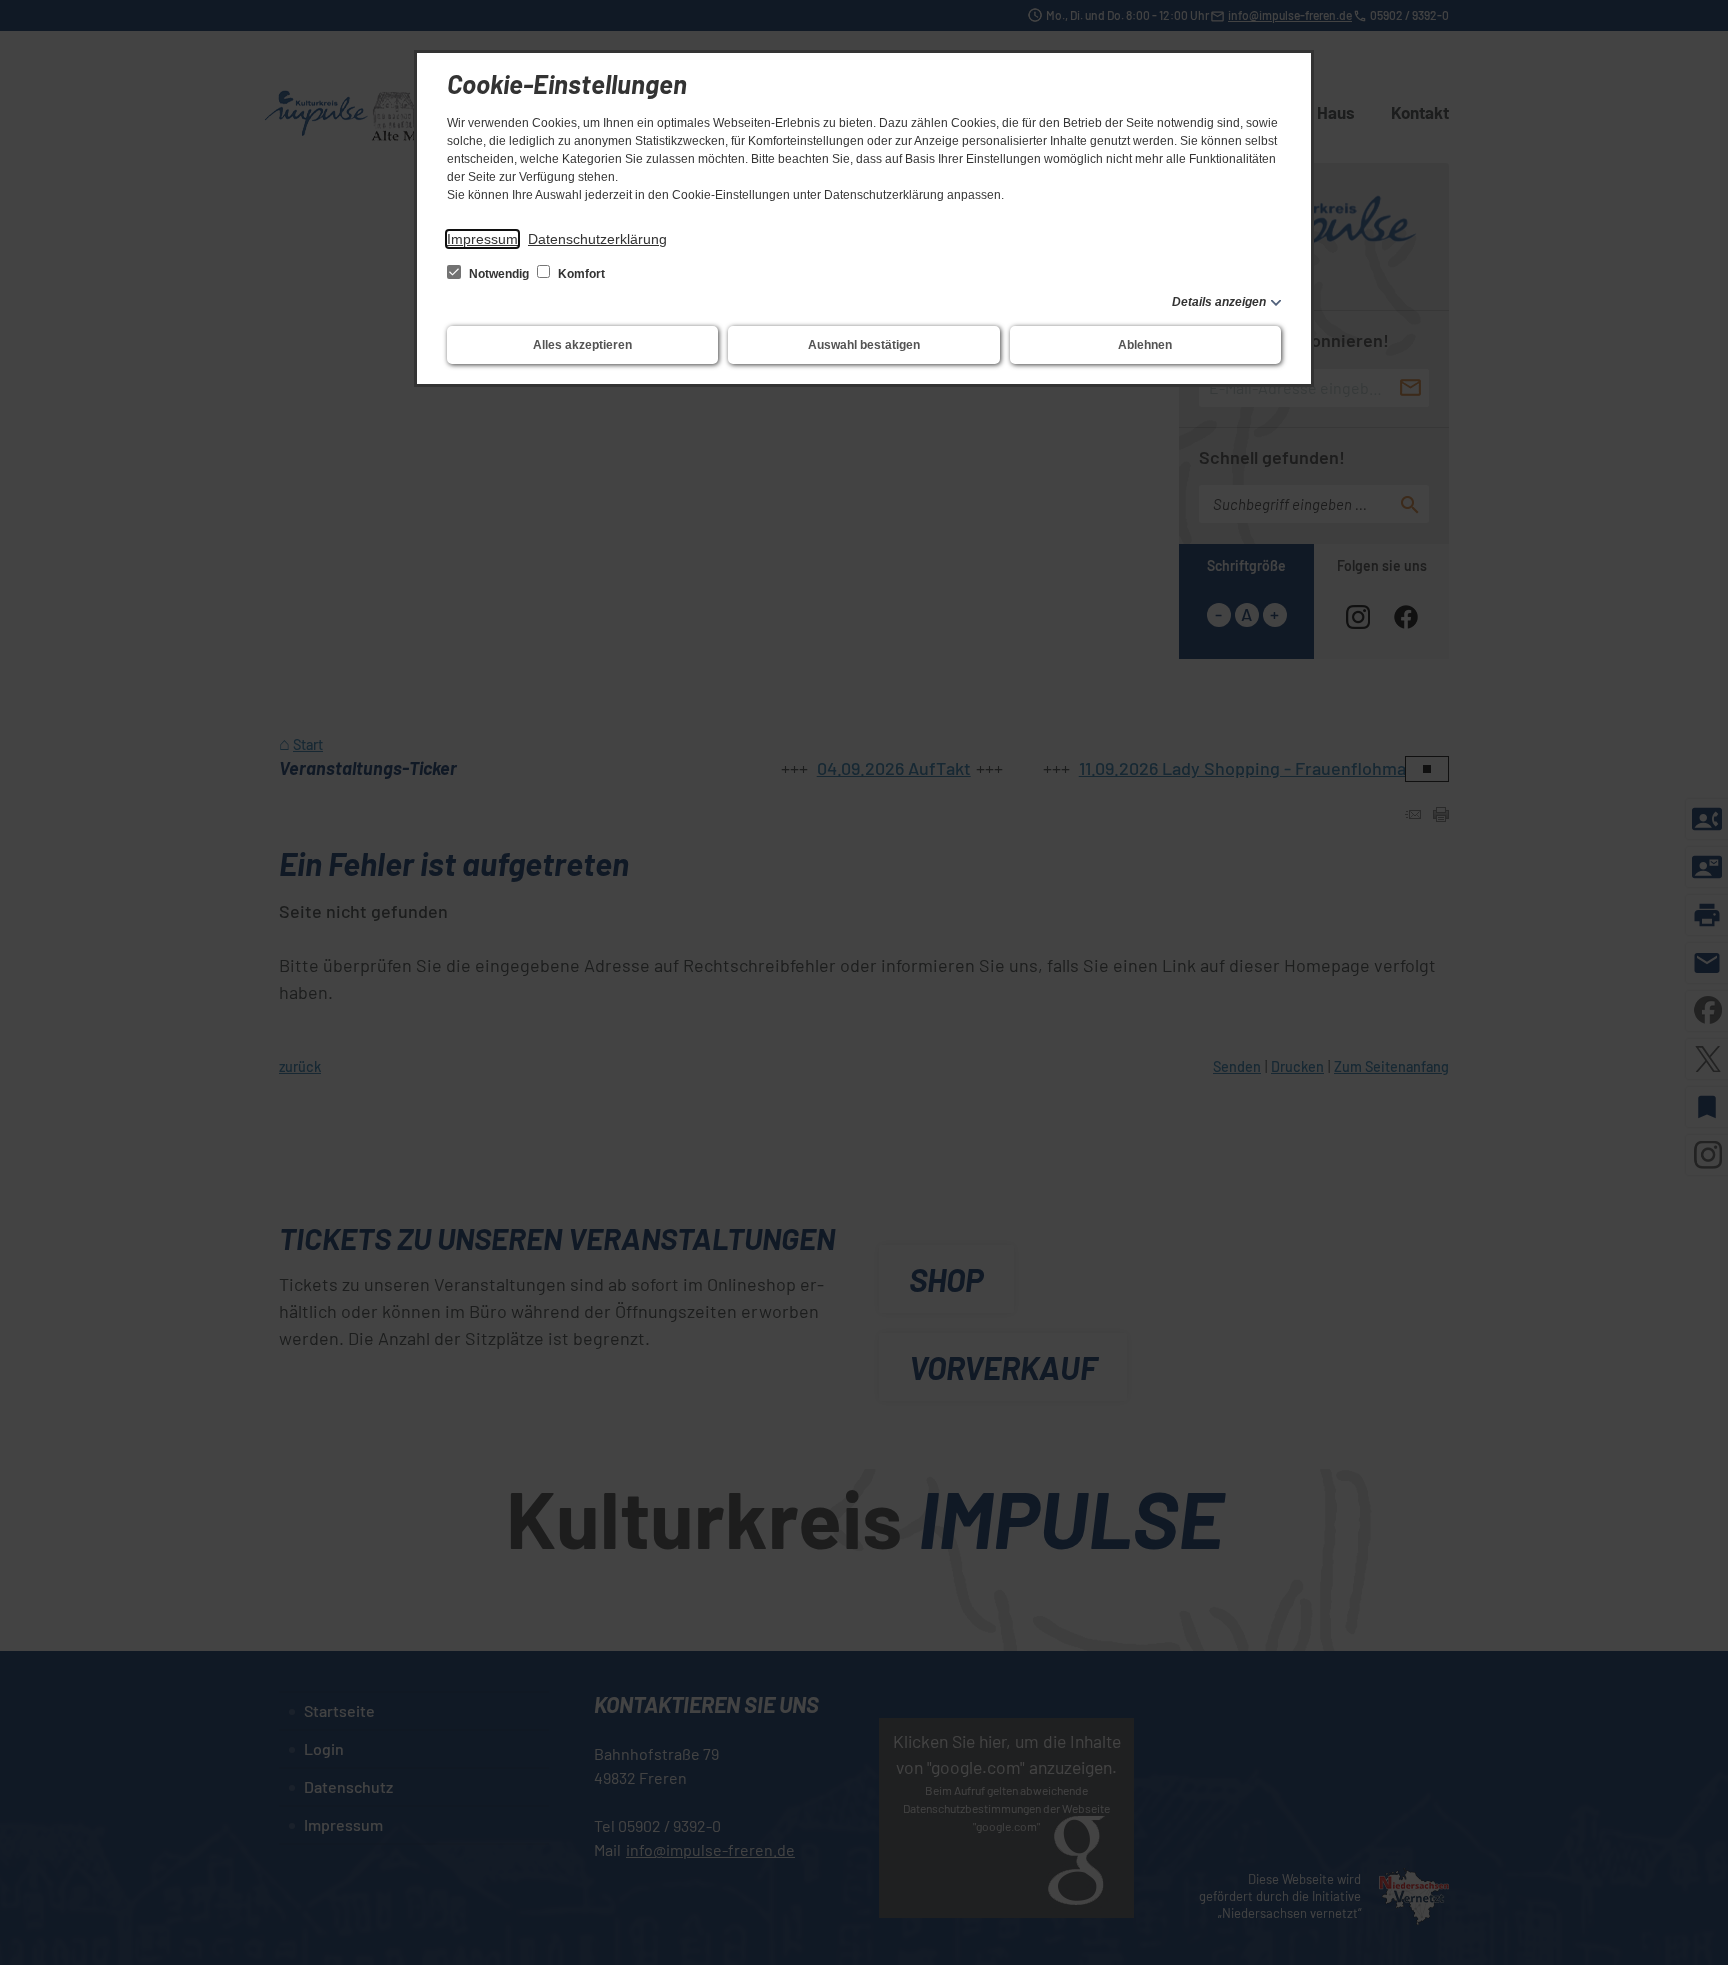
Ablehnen (1145, 345)
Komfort (580, 274)
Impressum (482, 239)
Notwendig (499, 274)
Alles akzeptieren (582, 345)
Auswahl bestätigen (864, 345)
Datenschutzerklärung (597, 239)
